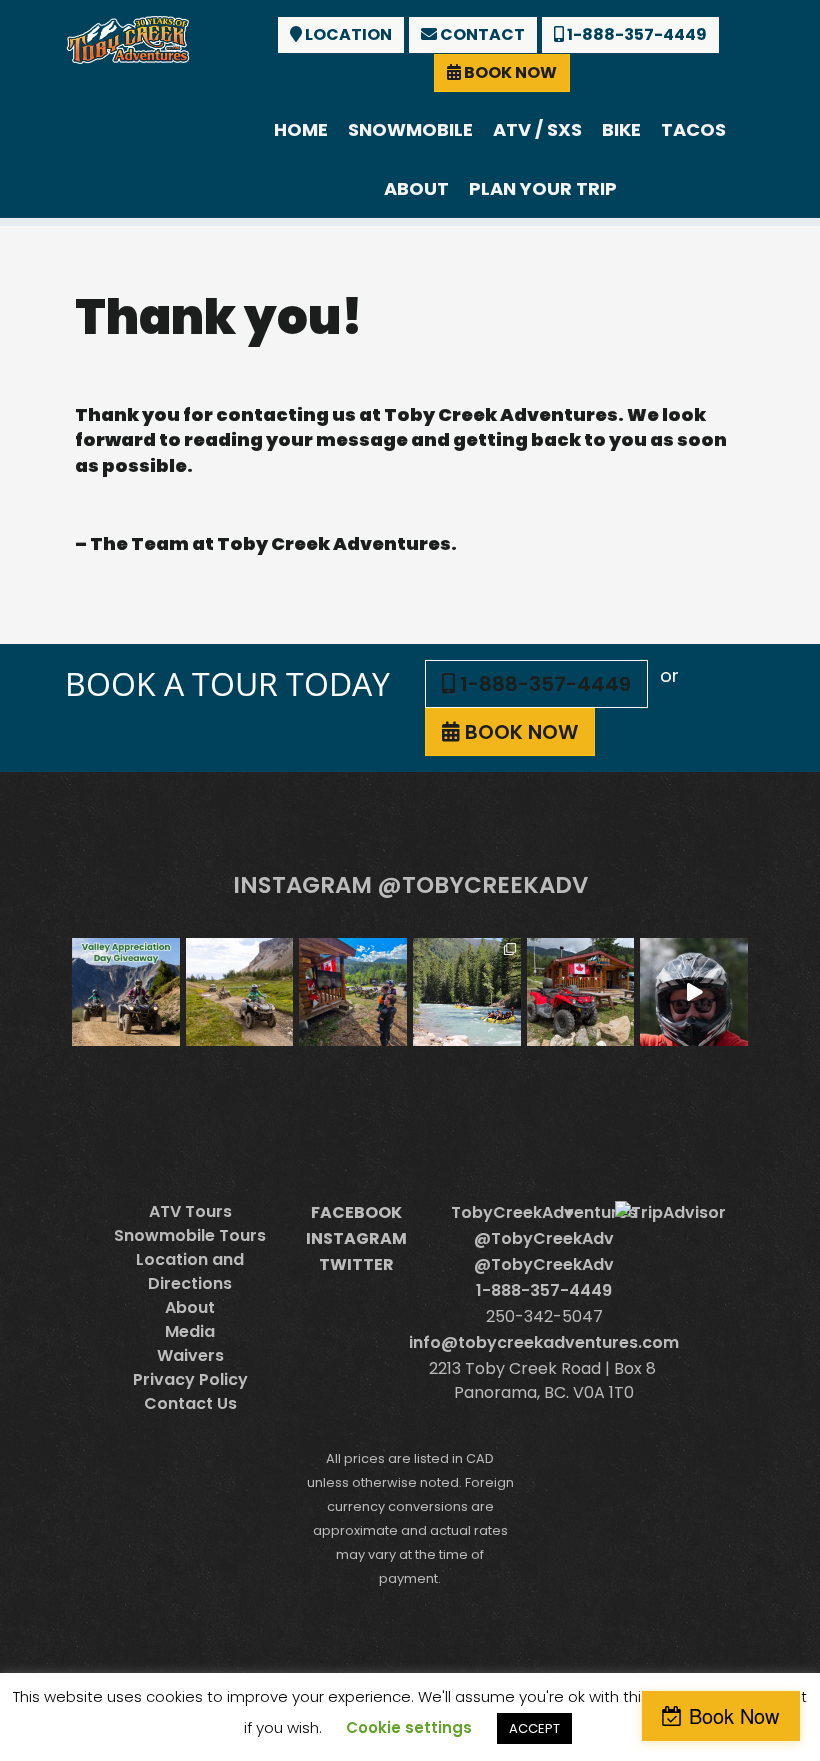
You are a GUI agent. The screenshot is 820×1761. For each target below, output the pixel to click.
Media (190, 1331)
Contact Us (190, 1403)
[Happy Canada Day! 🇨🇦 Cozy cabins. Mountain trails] (581, 992)
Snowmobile (410, 129)
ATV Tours (190, 1211)
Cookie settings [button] (409, 1727)
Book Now (734, 1715)
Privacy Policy (190, 1379)
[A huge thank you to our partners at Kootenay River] (467, 992)
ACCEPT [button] (534, 1728)
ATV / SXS (537, 129)
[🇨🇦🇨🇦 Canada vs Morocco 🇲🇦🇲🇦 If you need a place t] (353, 992)
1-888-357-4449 (635, 34)
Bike (621, 129)
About (416, 188)
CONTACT (481, 34)
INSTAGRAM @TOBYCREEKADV (410, 885)
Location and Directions (190, 1271)
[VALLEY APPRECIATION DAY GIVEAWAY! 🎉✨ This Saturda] (126, 992)
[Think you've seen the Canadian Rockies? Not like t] (694, 992)
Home (301, 129)
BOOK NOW (509, 72)
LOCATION (347, 34)
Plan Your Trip (543, 188)
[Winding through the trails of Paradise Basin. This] (240, 992)
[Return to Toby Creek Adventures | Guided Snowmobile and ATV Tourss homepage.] (128, 38)
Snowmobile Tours (190, 1235)
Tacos (693, 129)
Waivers (190, 1355)
